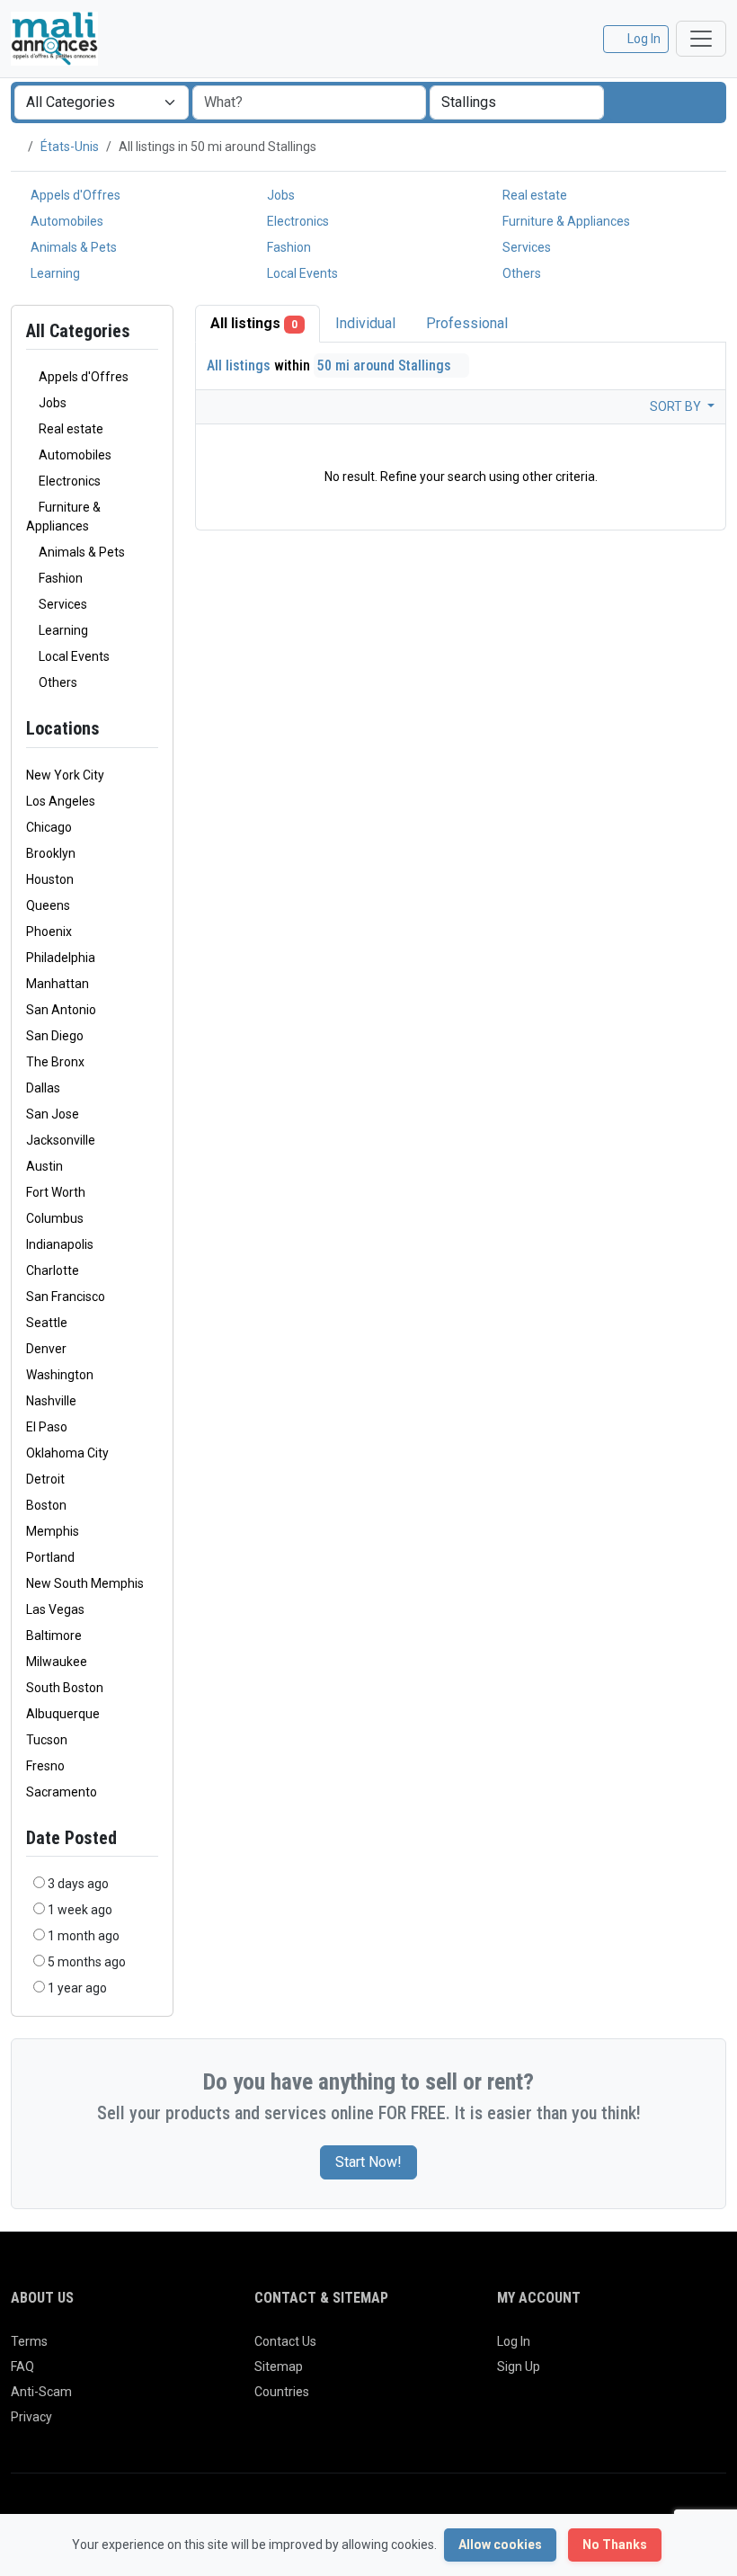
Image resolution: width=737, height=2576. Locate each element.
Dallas (43, 1088)
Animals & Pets (72, 247)
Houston (50, 879)
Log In (514, 2341)
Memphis (53, 1531)
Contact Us (285, 2341)
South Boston (65, 1688)
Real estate (533, 195)
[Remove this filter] (151, 729)
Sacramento (62, 1792)
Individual (365, 323)
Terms (29, 2341)
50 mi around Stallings (386, 365)
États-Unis (70, 147)
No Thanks (615, 2545)
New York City (65, 775)
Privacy (31, 2417)
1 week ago (80, 1910)
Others (520, 273)
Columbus (55, 1218)
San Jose (53, 1114)
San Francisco (66, 1297)
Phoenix (49, 931)
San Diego (55, 1036)
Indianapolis (60, 1244)
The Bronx (55, 1062)
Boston (46, 1505)
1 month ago (84, 1936)
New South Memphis (85, 1583)
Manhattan (58, 984)
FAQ (22, 2367)
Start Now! (368, 2162)
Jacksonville (61, 1140)
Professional (467, 323)
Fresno (45, 1766)
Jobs (280, 195)
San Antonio (61, 1010)
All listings (254, 323)
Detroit (45, 1479)
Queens (48, 905)
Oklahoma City (67, 1453)
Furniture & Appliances (565, 221)
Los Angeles (61, 801)
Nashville (51, 1401)
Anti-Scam (41, 2392)
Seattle (47, 1323)
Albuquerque (63, 1714)
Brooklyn (51, 853)
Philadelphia (61, 958)
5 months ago (87, 1962)
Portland (50, 1557)
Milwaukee (57, 1662)
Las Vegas (55, 1609)
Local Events (301, 273)
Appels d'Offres (74, 195)
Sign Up (519, 2367)
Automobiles (66, 221)
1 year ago (77, 1988)
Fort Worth (56, 1192)
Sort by (677, 406)
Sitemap (279, 2367)
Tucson (47, 1740)
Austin (44, 1166)
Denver (46, 1349)
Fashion (288, 247)
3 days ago (78, 1884)
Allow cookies (500, 2545)
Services (525, 247)
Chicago (49, 827)
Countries (282, 2392)
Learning (54, 273)
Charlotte (53, 1270)
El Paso (47, 1427)
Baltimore (54, 1636)
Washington (60, 1375)
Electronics (297, 221)
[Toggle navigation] (701, 39)
